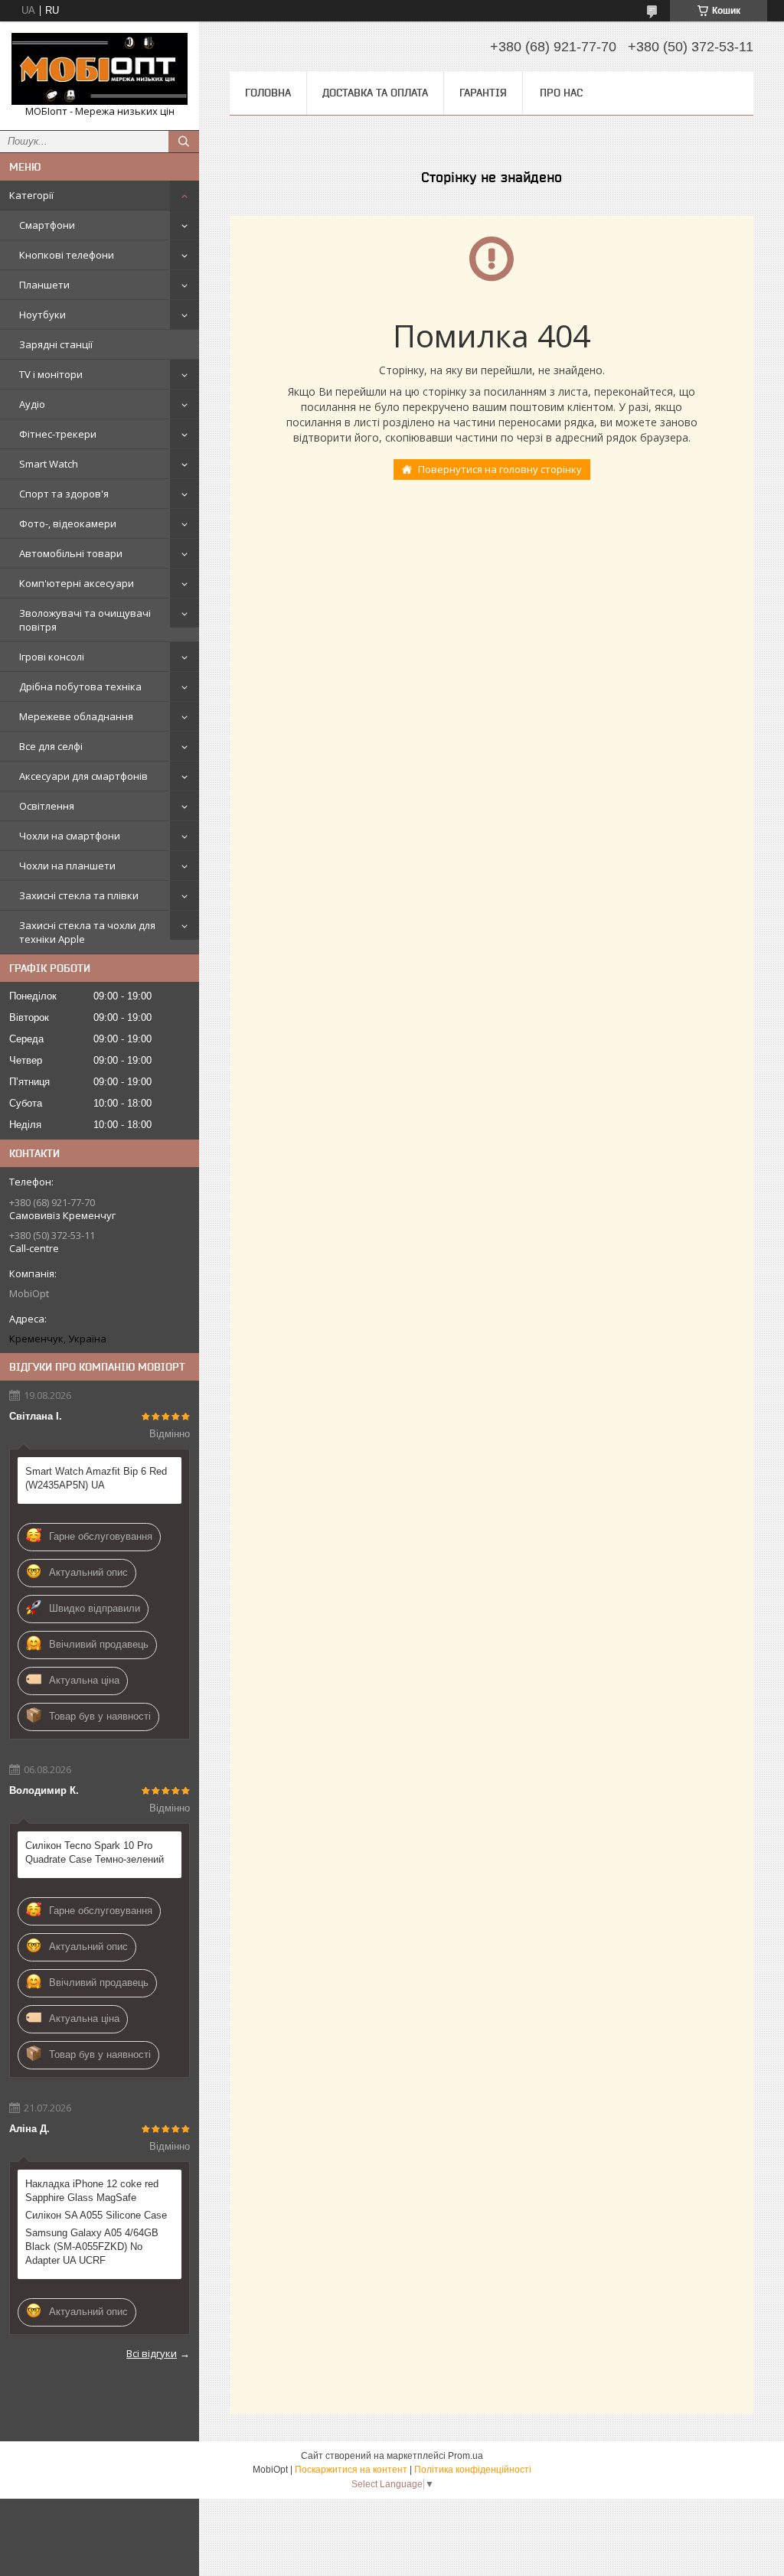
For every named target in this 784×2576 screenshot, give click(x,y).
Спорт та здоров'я (64, 494)
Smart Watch (49, 464)
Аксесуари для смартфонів (83, 776)
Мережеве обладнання (76, 716)
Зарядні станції (56, 344)
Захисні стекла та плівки (79, 895)
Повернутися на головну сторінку (500, 469)
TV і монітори (51, 374)
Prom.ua (465, 2456)
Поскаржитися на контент (351, 2470)
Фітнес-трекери (58, 434)
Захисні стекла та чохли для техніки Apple (87, 932)
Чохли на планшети (67, 866)
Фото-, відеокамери (68, 523)
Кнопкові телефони (67, 255)
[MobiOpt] (100, 69)
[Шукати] (184, 142)
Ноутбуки (42, 315)
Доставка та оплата (375, 93)
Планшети (44, 285)
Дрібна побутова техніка (80, 686)
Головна (268, 93)
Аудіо (32, 404)
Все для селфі (51, 746)
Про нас (561, 93)
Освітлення (47, 806)
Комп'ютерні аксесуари (77, 583)
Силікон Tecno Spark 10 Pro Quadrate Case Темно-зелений (95, 1852)
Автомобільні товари (71, 553)
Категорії (31, 195)
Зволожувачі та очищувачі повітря (85, 620)
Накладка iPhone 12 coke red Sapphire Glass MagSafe (92, 2191)
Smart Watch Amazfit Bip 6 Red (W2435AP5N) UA (96, 1478)
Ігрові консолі (52, 657)
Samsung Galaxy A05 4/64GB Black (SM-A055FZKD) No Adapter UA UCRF (92, 2247)
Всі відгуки (152, 2353)
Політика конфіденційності (473, 2470)
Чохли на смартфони (70, 836)
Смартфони (47, 225)
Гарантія (483, 93)
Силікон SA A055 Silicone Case (96, 2215)
